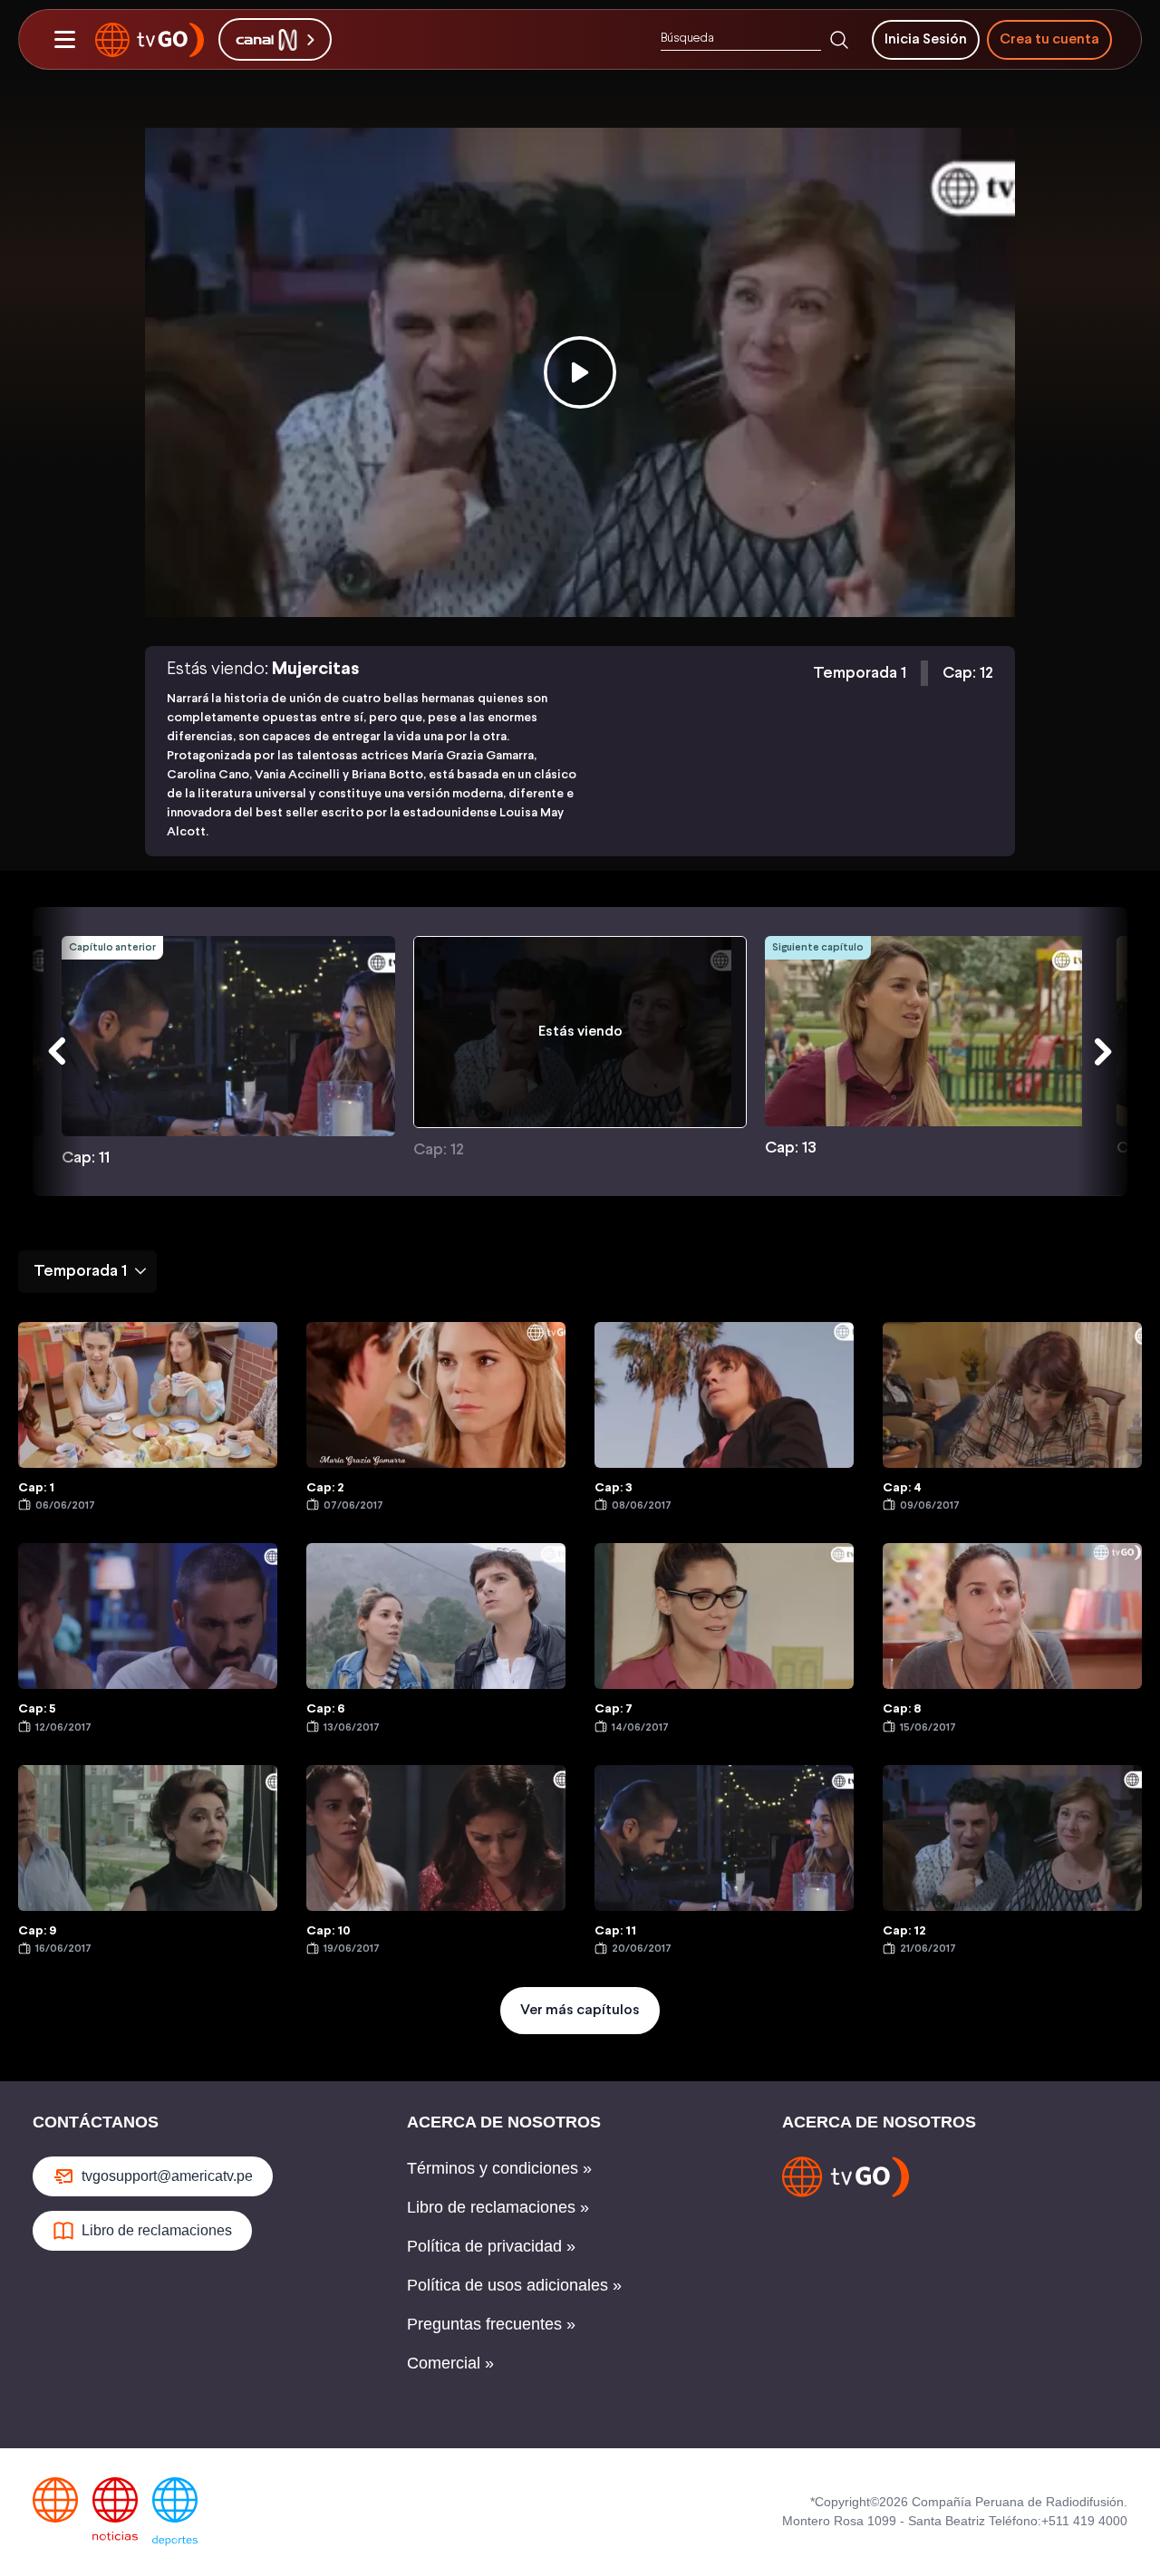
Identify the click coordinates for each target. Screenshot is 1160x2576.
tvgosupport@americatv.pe (167, 2176)
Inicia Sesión (926, 39)
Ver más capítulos (580, 2010)
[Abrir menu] (64, 40)
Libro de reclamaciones (157, 2230)
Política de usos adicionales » (514, 2285)
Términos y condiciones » (499, 2168)
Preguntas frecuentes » (491, 2324)
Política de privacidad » (491, 2246)
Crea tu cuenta (1049, 39)
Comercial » (450, 2363)
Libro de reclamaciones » (498, 2207)
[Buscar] (839, 40)
